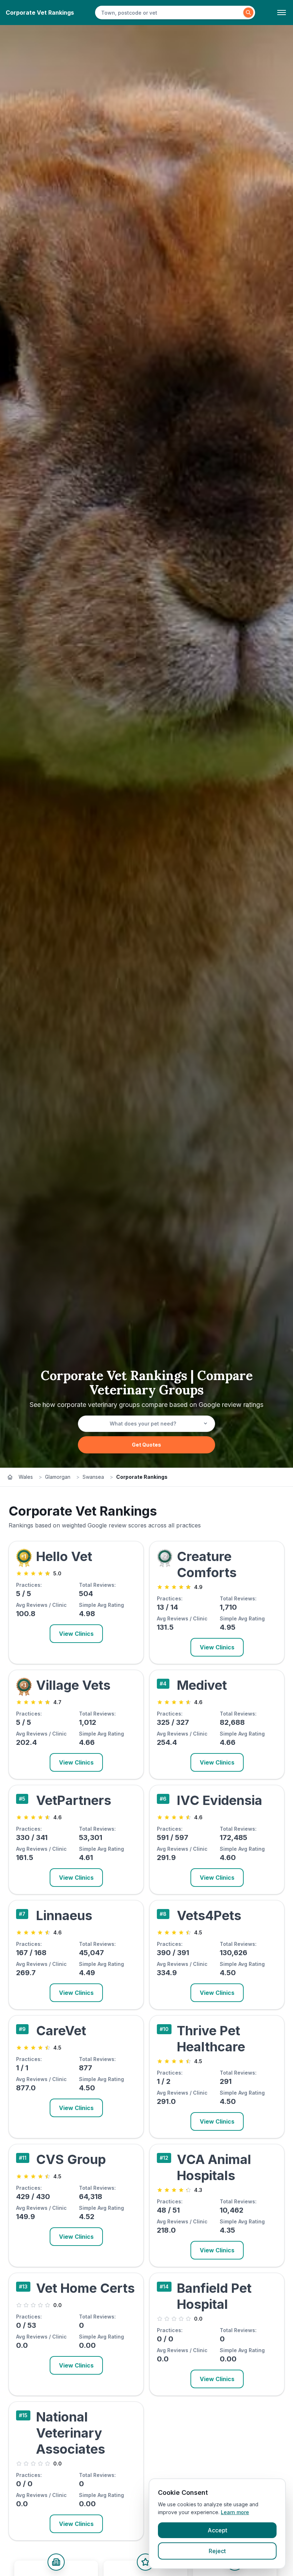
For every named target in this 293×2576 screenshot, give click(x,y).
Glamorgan (58, 1477)
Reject (217, 2551)
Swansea (93, 1477)
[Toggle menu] (282, 13)
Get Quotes (146, 1445)
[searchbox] (170, 13)
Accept (217, 2530)
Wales (26, 1477)
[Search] (248, 13)
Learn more (235, 2512)
